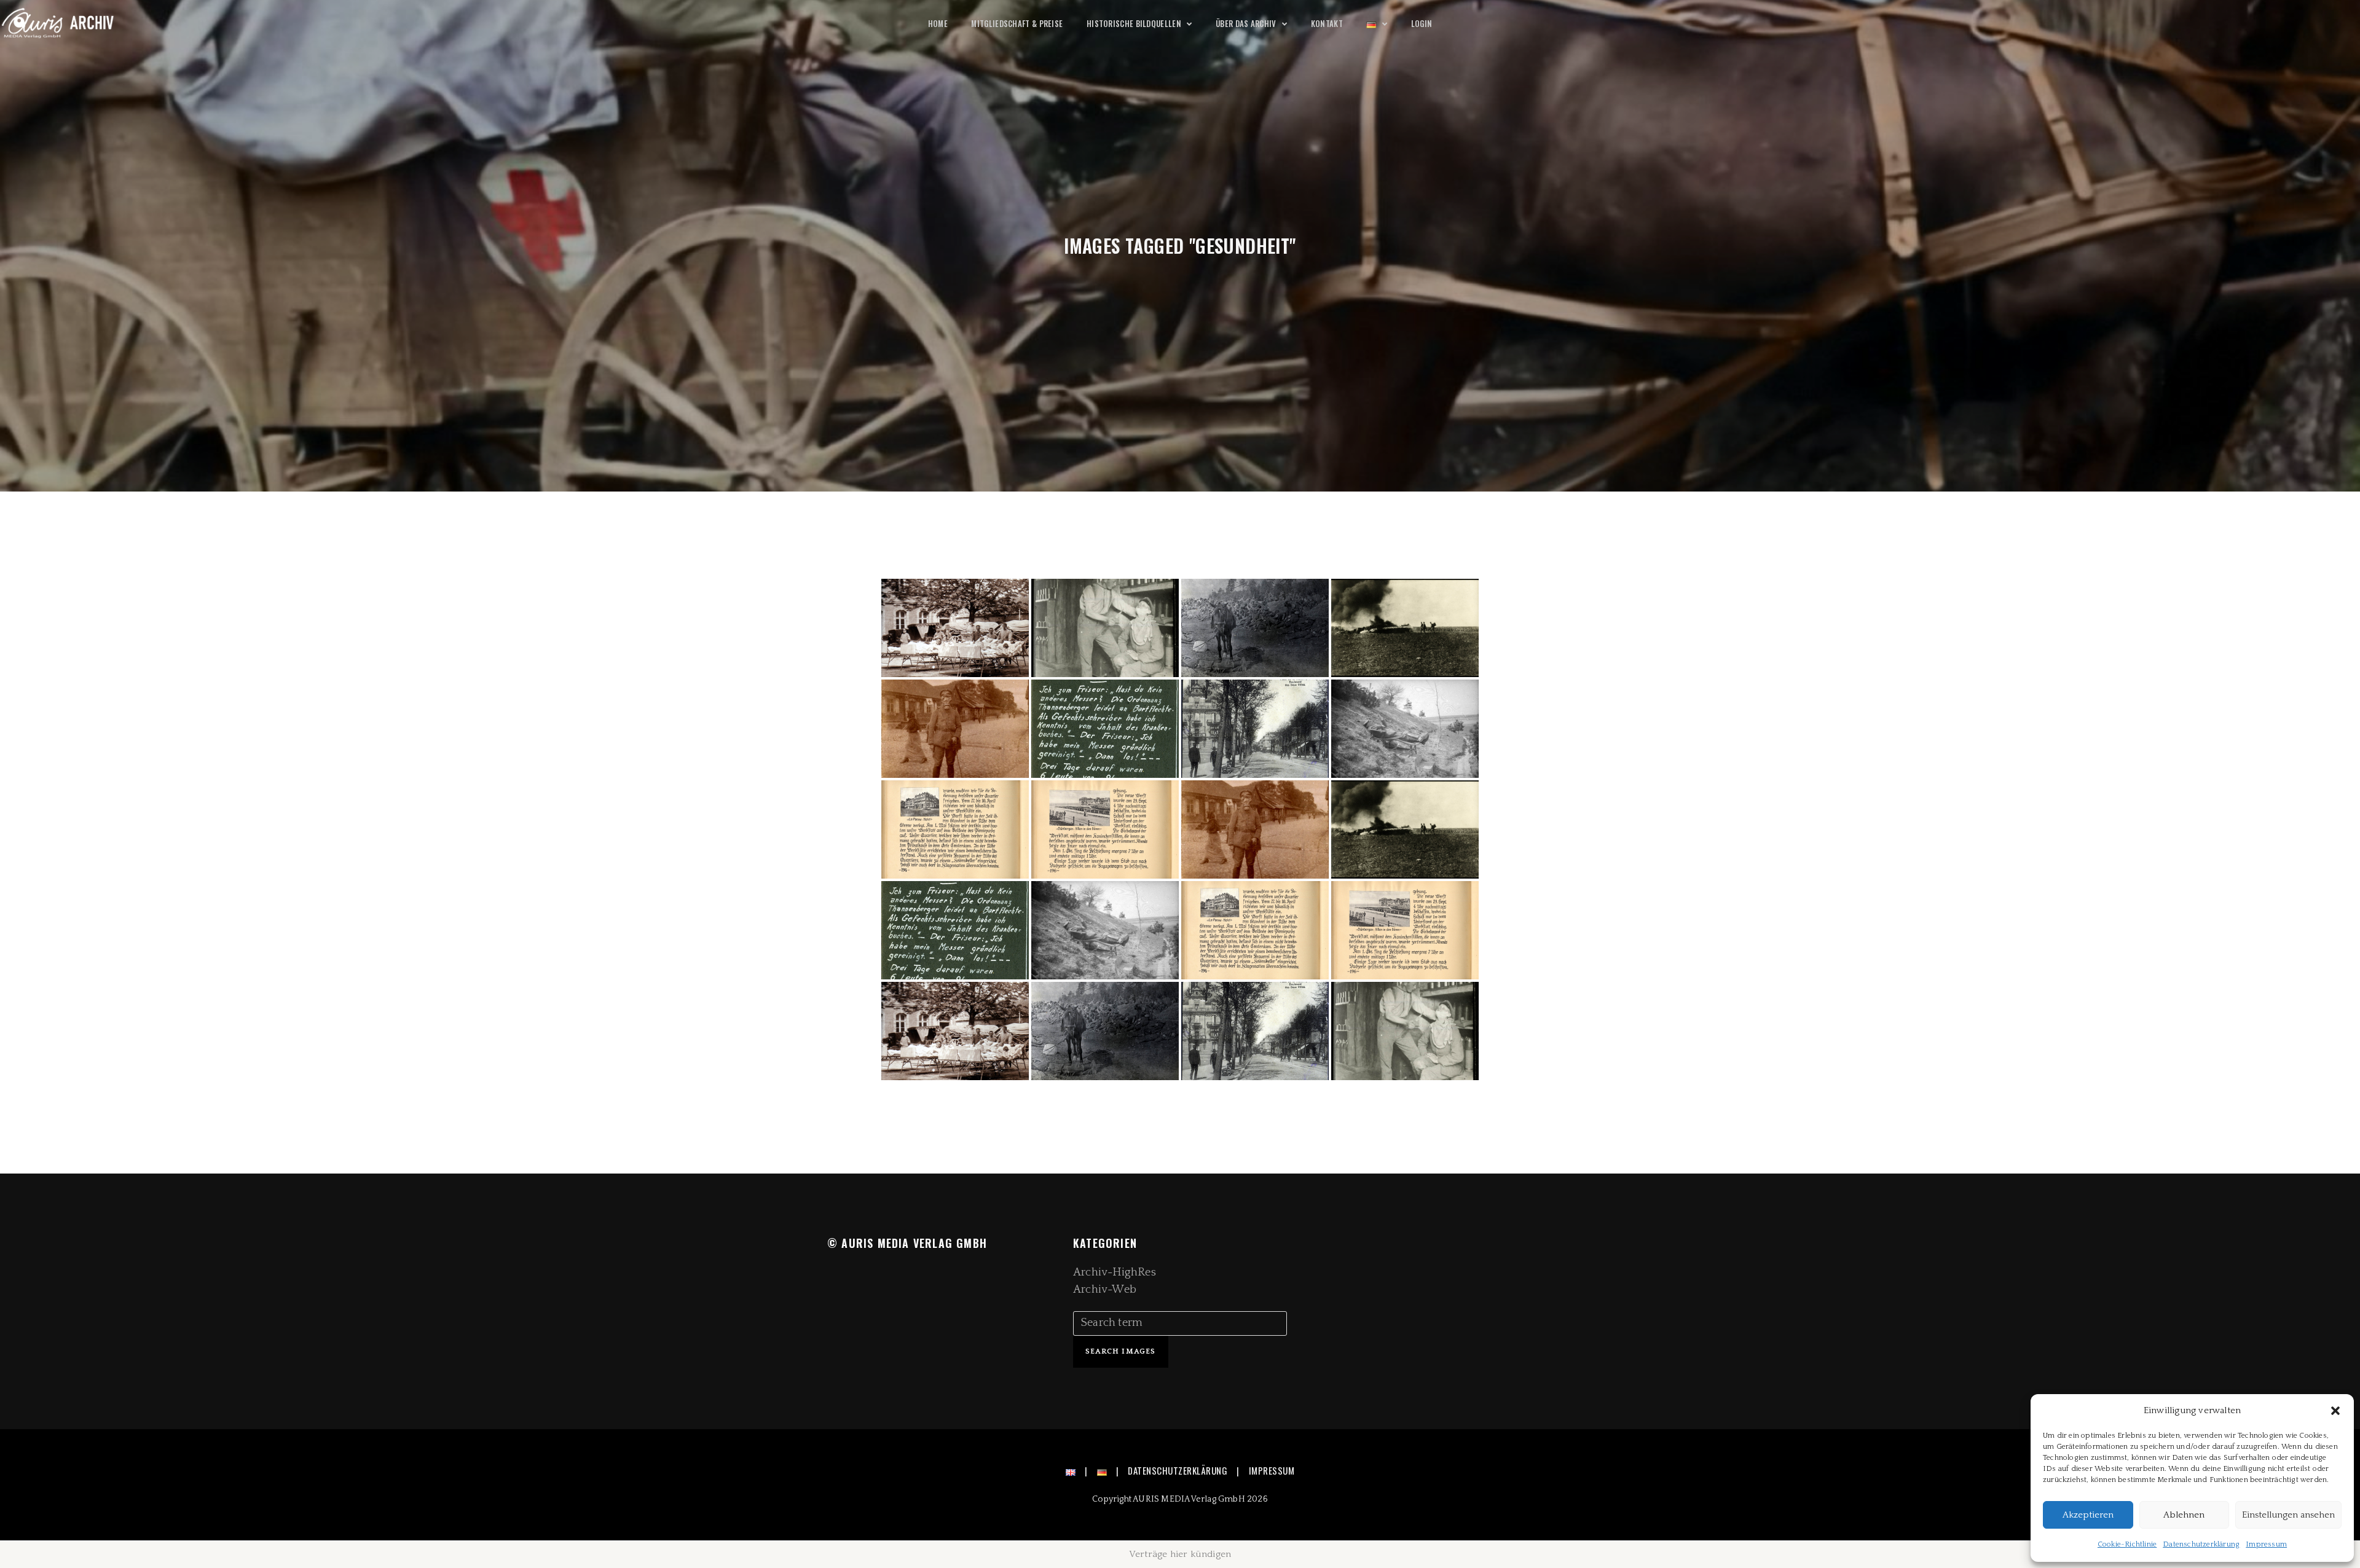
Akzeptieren (2088, 1515)
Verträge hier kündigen (1180, 1554)
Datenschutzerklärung (2201, 1544)
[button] (2335, 1411)
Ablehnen (2184, 1515)
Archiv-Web (1105, 1290)
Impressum (2266, 1544)
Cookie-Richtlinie (2127, 1544)
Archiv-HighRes (1115, 1272)
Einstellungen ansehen (2288, 1515)
